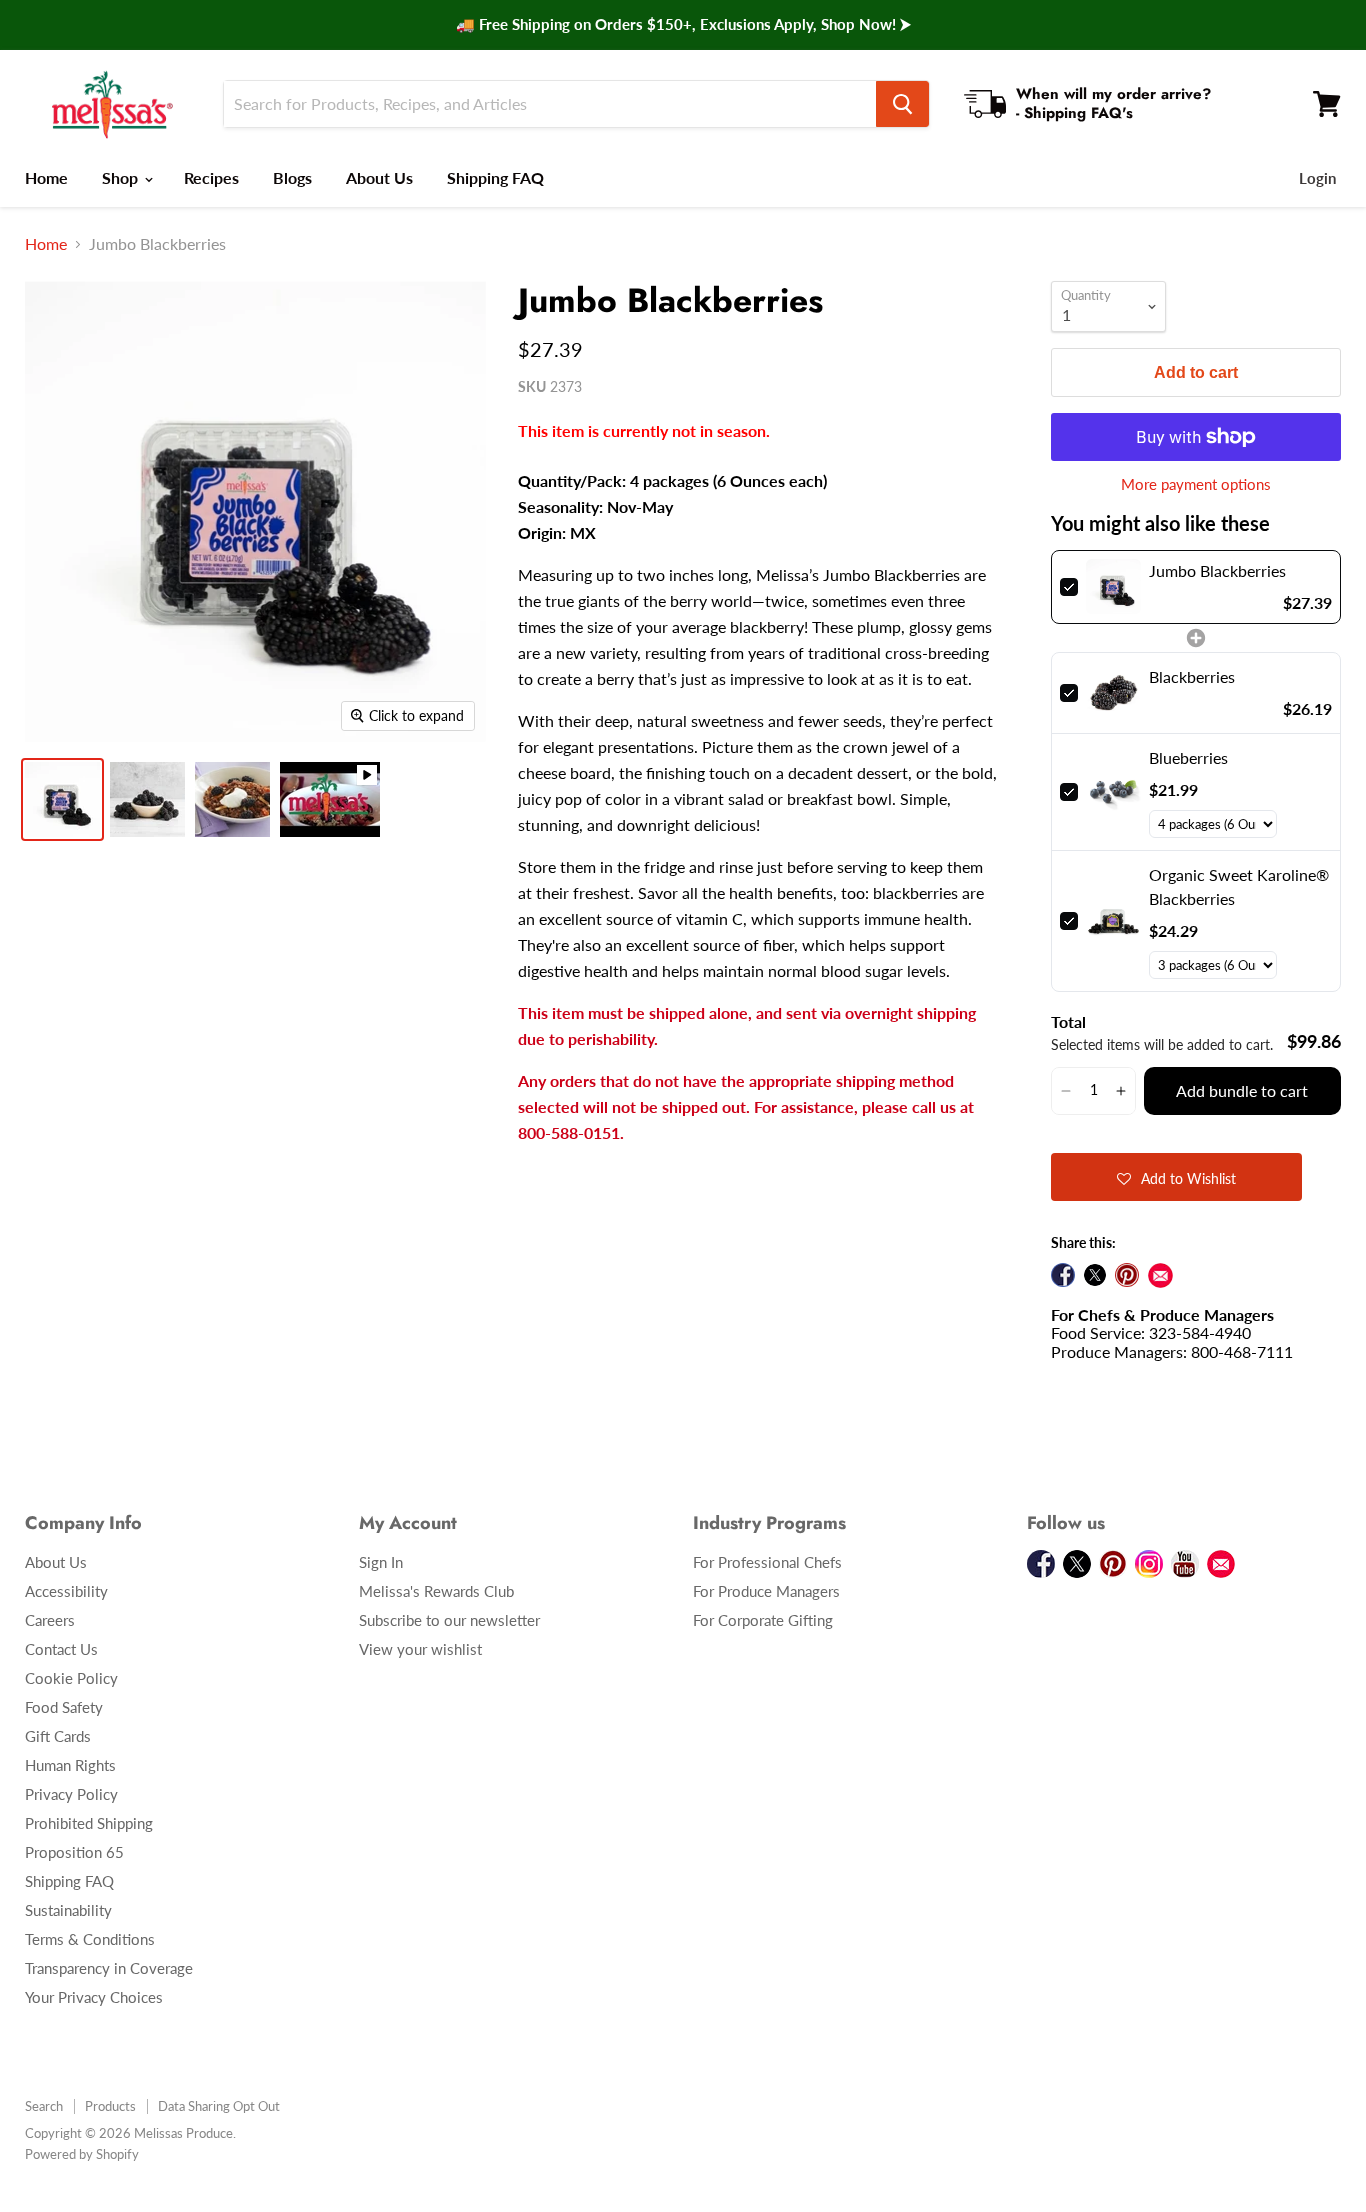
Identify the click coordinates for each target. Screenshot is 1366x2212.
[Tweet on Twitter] (1095, 1275)
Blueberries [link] (1188, 757)
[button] (1065, 1091)
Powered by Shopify (82, 2154)
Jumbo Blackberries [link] (1217, 570)
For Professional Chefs (767, 1562)
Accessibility (66, 1591)
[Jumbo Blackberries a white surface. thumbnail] (62, 799)
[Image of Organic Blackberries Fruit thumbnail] (232, 799)
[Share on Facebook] (1063, 1275)
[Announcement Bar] (683, 25)
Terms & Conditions (90, 1939)
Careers (50, 1620)
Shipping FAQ (495, 177)
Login (1317, 178)
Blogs (292, 177)
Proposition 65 (74, 1852)
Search (44, 2106)
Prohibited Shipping (89, 1823)
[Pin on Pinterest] (1127, 1275)
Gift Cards (58, 1736)
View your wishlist (420, 1649)
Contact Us (61, 1649)
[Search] (902, 104)
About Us (379, 177)
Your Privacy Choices (94, 1997)
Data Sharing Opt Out (219, 2106)
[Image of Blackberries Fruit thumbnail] (147, 799)
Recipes (211, 177)
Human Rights (70, 1765)
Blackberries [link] (1192, 676)
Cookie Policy (71, 1678)
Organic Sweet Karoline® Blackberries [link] (1239, 886)
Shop (122, 177)
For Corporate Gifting (763, 1620)
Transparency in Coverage (109, 1968)
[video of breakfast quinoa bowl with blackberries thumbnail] (330, 799)
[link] (1113, 587)
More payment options (1196, 484)
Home (46, 177)
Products (110, 2106)
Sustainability (68, 1910)
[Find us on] (1160, 1275)
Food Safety (64, 1707)
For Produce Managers (766, 1591)
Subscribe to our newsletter (449, 1620)
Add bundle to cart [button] (1242, 1090)
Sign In (381, 1562)
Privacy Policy (71, 1794)
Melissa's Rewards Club (436, 1591)
